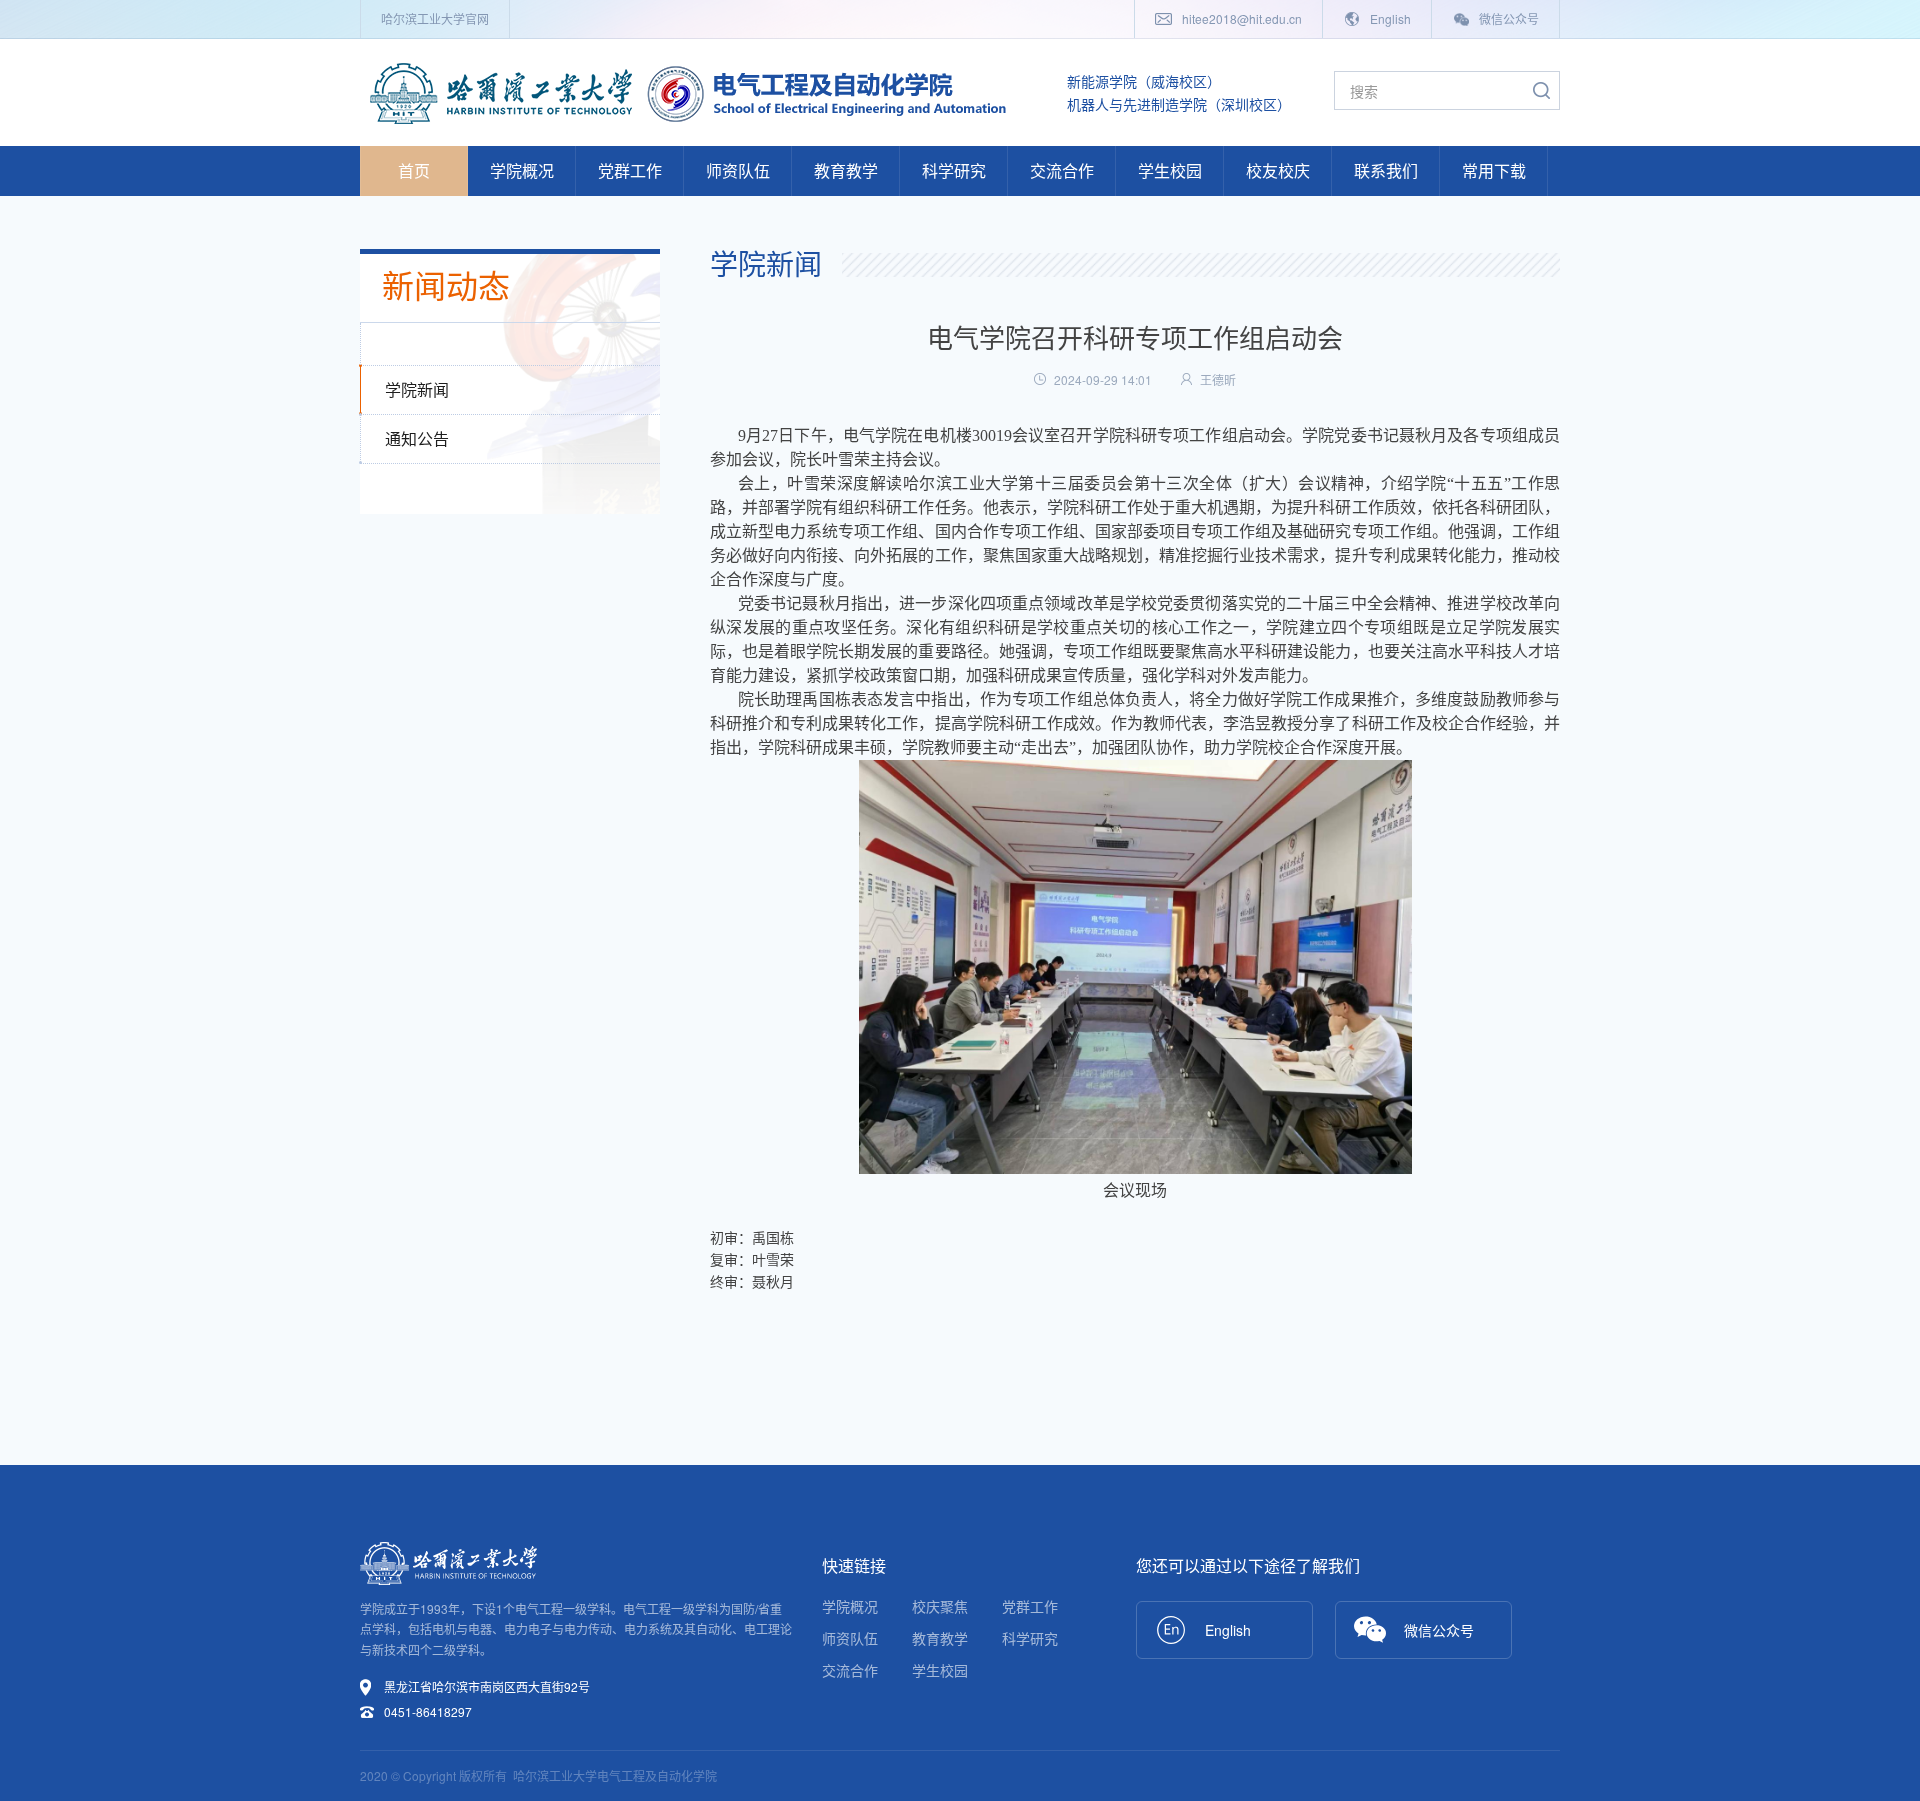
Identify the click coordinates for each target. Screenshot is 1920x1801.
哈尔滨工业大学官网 (435, 18)
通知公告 (417, 438)
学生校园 (1170, 170)
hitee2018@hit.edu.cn (1240, 18)
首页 (414, 170)
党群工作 (630, 170)
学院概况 (522, 170)
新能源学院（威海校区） (1144, 81)
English (1389, 18)
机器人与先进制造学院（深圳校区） (1179, 104)
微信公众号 (1507, 18)
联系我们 (1386, 170)
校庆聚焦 (940, 1606)
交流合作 (1062, 170)
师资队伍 (738, 170)
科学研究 (954, 170)
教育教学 (846, 170)
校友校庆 (1278, 170)
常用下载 (1494, 170)
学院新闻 (417, 389)
